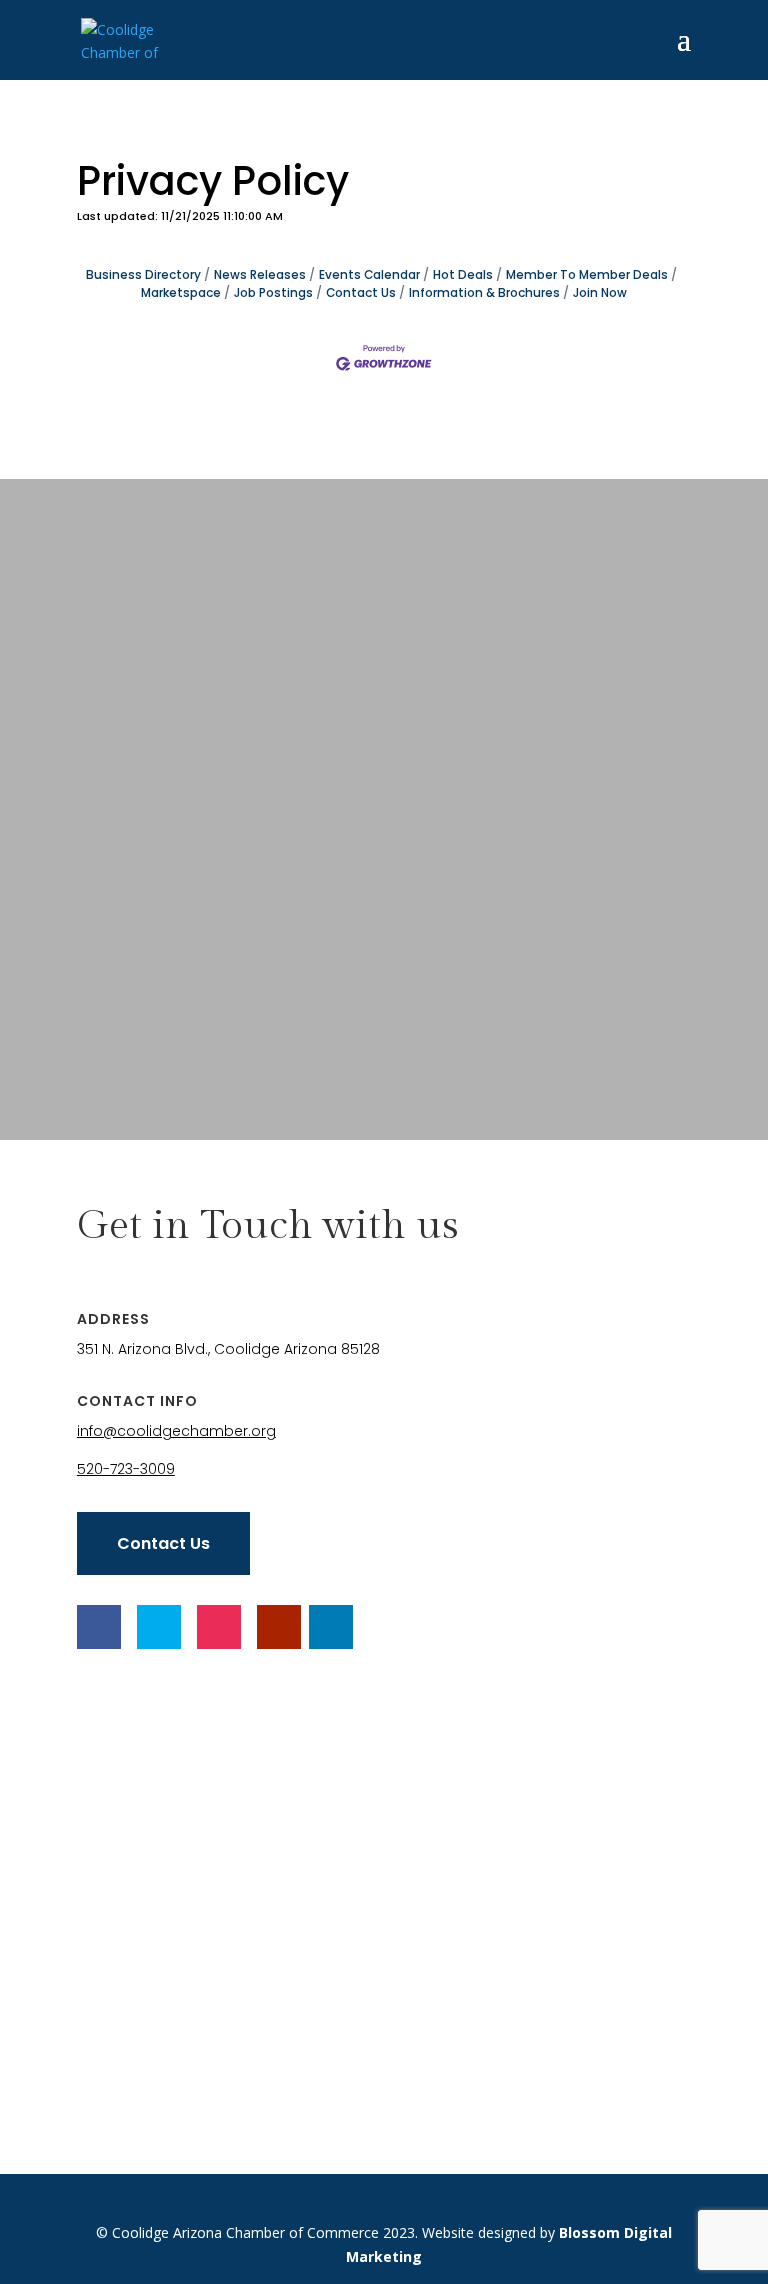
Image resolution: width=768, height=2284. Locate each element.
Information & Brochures (484, 293)
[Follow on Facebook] (99, 1627)
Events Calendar (369, 275)
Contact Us (361, 293)
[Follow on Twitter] (159, 1627)
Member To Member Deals (587, 275)
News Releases (260, 275)
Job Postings (273, 293)
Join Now (600, 293)
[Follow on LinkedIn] (331, 1627)
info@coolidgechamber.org (176, 1431)
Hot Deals (463, 275)
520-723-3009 (126, 1469)
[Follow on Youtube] (279, 1627)
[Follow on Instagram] (219, 1627)
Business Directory (143, 275)
